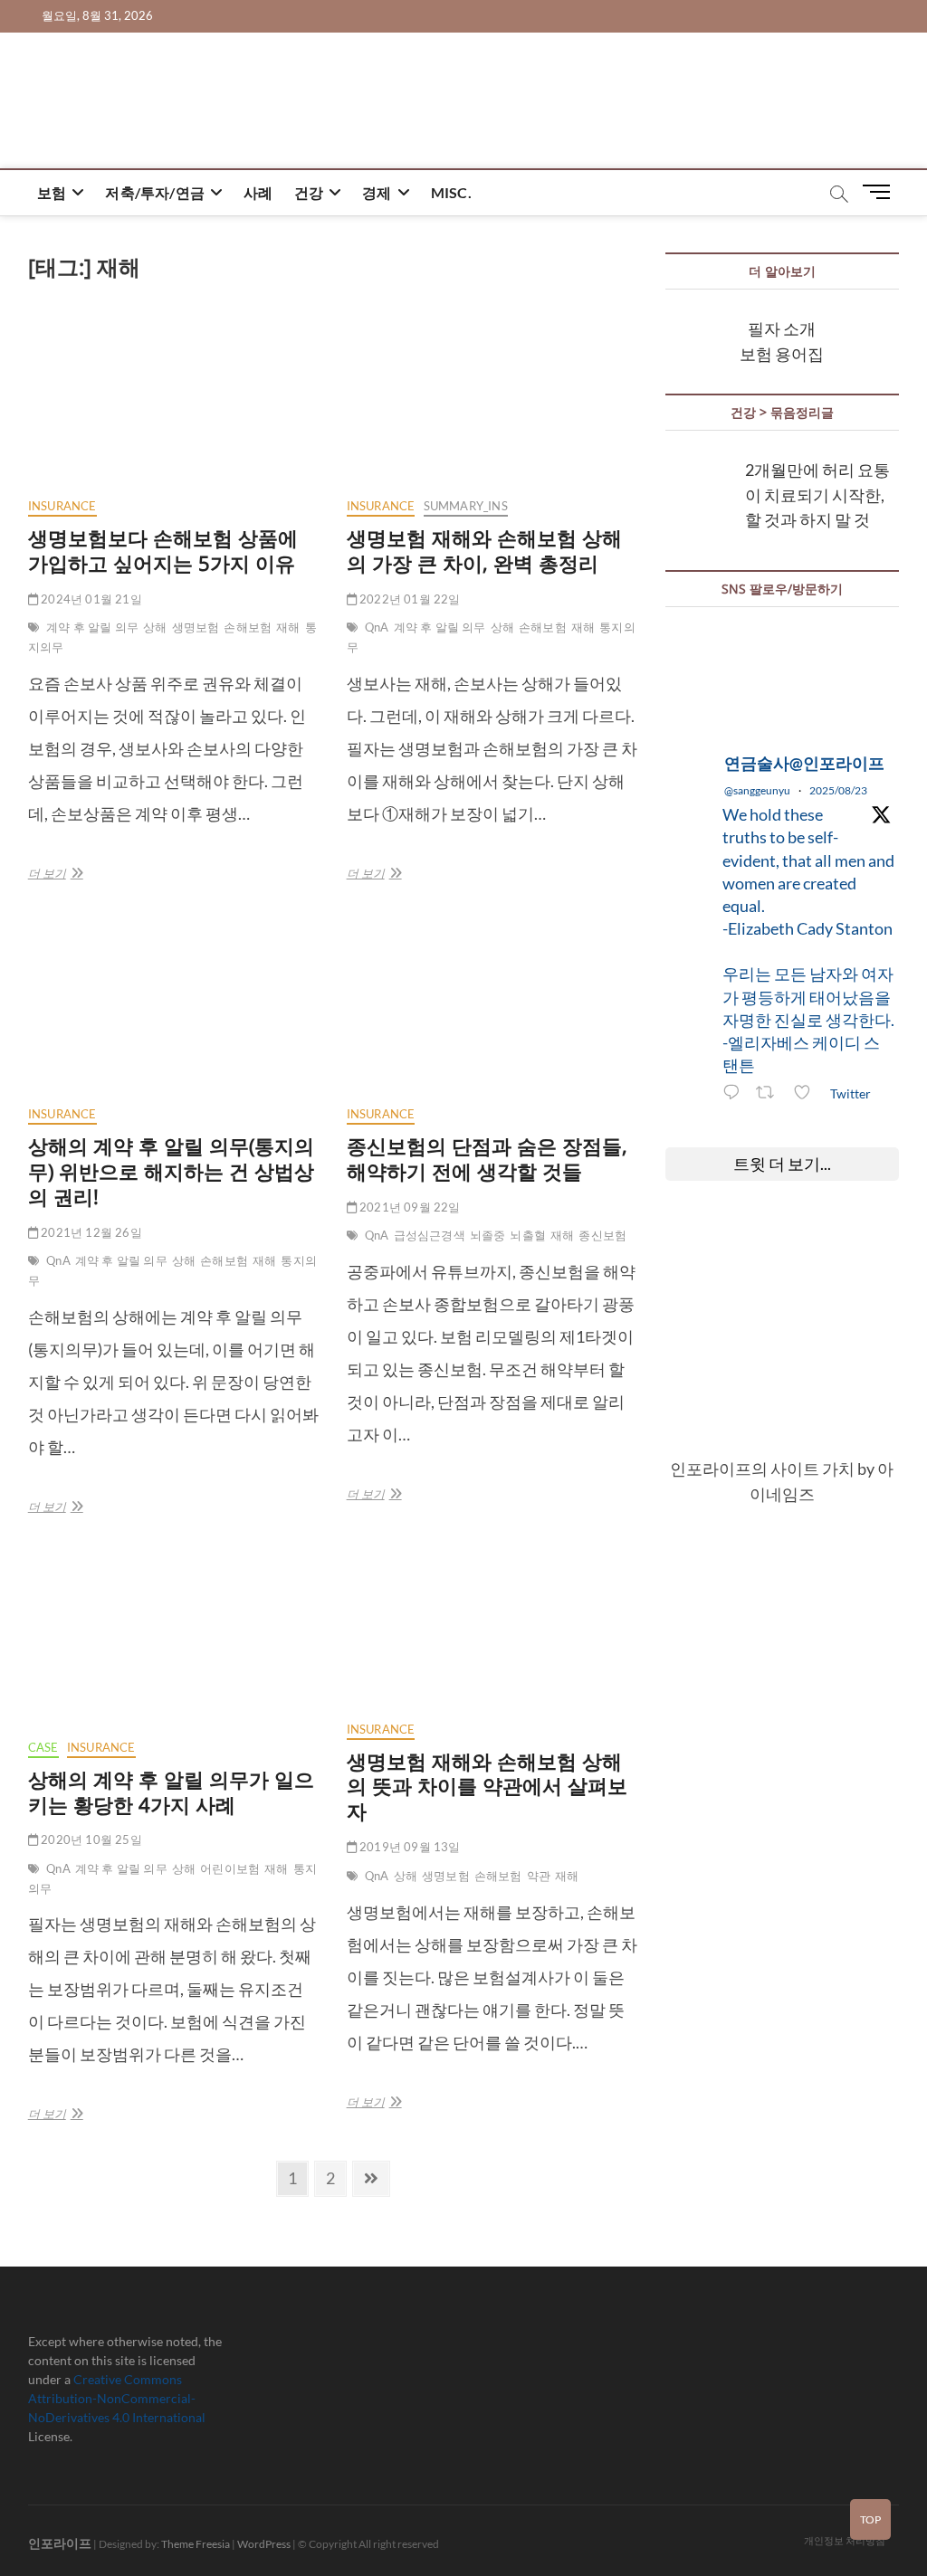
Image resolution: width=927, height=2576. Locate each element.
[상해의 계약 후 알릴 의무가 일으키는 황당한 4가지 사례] (174, 1640)
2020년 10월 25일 (90, 1839)
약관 (539, 1876)
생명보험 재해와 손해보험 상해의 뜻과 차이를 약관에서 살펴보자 (487, 1786)
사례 (258, 192)
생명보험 (196, 627)
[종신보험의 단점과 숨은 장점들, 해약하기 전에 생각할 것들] (492, 1006)
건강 (309, 192)
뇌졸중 (488, 1235)
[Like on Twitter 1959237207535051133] (807, 1094)
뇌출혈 (528, 1235)
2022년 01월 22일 (409, 599)
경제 (377, 192)
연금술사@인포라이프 (804, 763)
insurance (62, 506)
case (43, 1747)
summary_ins (466, 506)
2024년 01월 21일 (90, 599)
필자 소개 (782, 328)
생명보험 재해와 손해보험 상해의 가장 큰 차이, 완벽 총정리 (484, 550)
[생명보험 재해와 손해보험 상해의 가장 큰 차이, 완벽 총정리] (492, 398)
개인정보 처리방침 (845, 2540)
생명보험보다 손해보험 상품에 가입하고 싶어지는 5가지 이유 (163, 550)
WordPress (264, 2544)
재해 (288, 627)
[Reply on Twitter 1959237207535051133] (735, 1094)
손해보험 (248, 627)
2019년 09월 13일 (409, 1847)
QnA (377, 627)
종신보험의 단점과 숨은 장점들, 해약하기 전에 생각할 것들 (487, 1158)
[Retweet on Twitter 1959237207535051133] (770, 1094)
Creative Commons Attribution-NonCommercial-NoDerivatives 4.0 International (117, 2398)
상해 (155, 627)
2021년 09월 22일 (409, 1207)
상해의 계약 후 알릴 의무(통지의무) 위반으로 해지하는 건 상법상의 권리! (171, 1171)
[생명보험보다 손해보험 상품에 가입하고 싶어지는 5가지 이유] (174, 398)
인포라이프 (60, 2543)
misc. (451, 192)
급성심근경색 (430, 1235)
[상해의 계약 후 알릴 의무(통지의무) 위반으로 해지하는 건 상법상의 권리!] (174, 1006)
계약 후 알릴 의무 (92, 627)
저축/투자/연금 (155, 192)
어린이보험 (230, 1868)
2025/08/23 (838, 790)
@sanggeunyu (757, 790)
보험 (52, 192)
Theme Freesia (196, 2544)
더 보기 (53, 877)
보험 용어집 (782, 354)
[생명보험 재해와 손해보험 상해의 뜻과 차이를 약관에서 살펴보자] (492, 1630)
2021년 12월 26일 (90, 1232)
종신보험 (602, 1235)
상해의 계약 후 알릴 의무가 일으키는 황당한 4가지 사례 (171, 1792)
